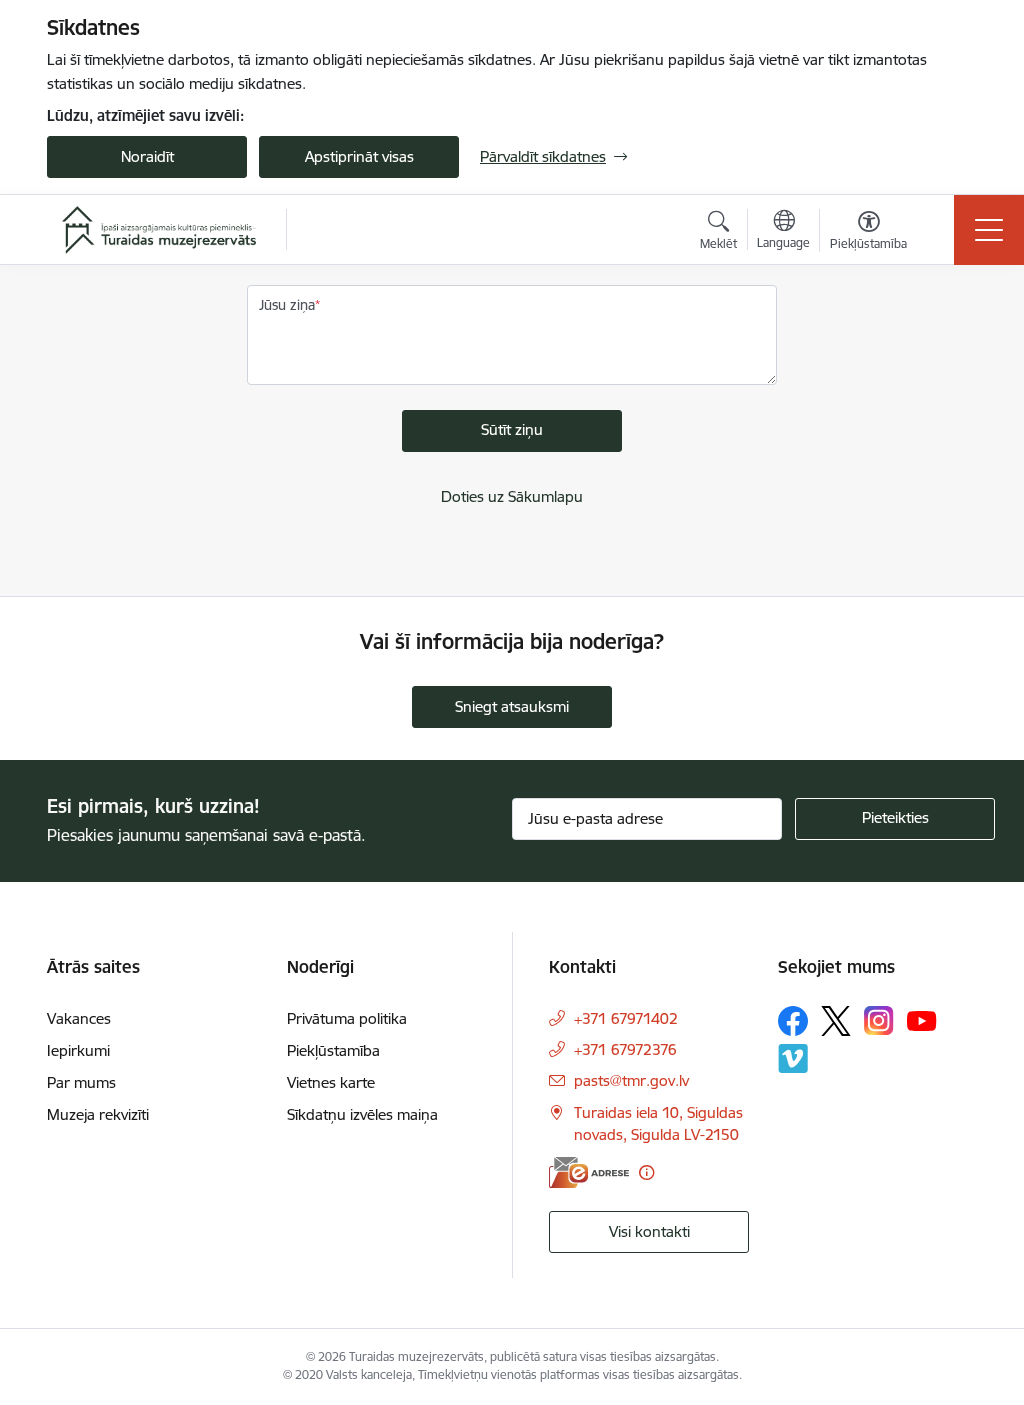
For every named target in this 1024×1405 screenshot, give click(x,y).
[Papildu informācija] (646, 1172)
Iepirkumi (78, 1050)
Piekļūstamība (333, 1050)
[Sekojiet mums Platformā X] (836, 1021)
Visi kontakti (649, 1231)
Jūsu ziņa (287, 305)
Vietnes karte (331, 1082)
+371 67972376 (625, 1049)
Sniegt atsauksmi (512, 706)
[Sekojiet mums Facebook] (793, 1021)
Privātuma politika (347, 1018)
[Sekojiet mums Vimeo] (793, 1058)
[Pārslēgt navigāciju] (989, 230)
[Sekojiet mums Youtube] (922, 1020)
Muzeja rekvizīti (98, 1114)
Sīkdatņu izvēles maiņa (362, 1114)
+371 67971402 (626, 1018)
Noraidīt (147, 156)
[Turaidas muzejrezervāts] (159, 230)
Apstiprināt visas (359, 156)
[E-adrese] (589, 1172)
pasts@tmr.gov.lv (631, 1080)
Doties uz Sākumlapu (512, 496)
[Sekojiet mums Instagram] (879, 1020)
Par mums (81, 1082)
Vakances (79, 1018)
